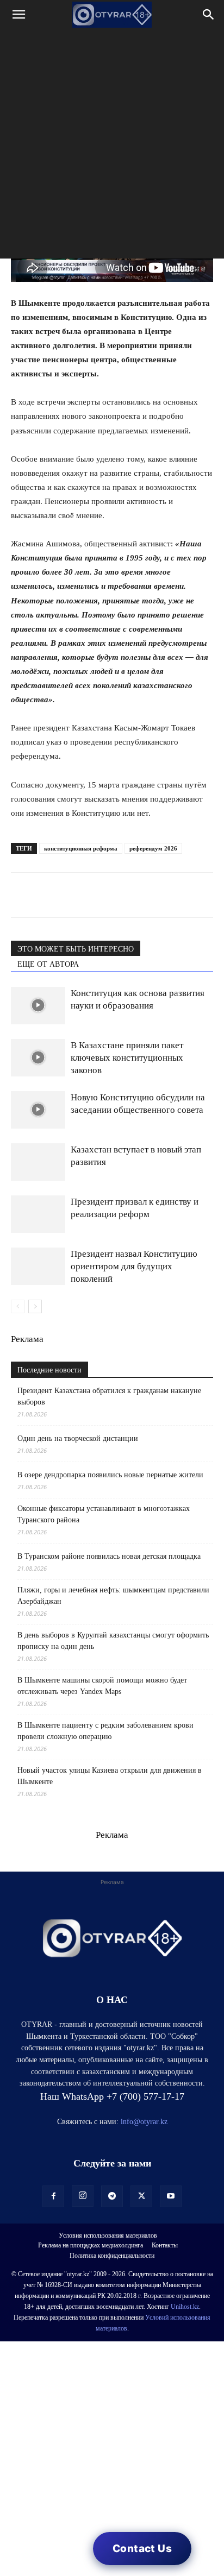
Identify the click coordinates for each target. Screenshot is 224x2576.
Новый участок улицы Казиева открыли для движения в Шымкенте (110, 1776)
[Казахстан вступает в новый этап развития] (38, 1162)
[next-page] (35, 1306)
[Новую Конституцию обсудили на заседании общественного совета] (38, 1110)
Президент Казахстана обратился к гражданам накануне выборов (109, 1396)
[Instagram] (83, 2196)
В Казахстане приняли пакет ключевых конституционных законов (127, 1058)
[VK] (72, 895)
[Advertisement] (112, 147)
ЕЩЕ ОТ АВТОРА (48, 964)
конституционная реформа (81, 848)
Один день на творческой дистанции (78, 1438)
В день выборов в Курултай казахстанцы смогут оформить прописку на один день (113, 1641)
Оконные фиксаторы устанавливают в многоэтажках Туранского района (104, 1514)
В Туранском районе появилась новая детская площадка (109, 1556)
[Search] (209, 15)
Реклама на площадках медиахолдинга (91, 2245)
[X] (122, 895)
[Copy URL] (147, 895)
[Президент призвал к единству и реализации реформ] (38, 1214)
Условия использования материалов (108, 2235)
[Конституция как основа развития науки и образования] (38, 1006)
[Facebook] (97, 895)
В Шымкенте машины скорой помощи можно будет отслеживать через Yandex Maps (102, 1686)
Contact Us (142, 2549)
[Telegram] (47, 895)
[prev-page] (18, 1306)
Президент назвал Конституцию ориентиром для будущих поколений (134, 1266)
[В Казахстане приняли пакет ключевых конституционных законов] (38, 1058)
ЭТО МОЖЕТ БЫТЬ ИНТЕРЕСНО (76, 949)
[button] (18, 15)
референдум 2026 (153, 848)
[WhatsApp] (22, 895)
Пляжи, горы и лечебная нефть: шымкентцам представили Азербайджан (113, 1596)
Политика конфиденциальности (112, 2256)
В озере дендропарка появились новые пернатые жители (110, 1475)
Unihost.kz (185, 2307)
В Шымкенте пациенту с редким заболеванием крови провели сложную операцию (105, 1731)
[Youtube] (171, 2196)
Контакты (165, 2245)
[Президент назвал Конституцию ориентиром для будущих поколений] (38, 1266)
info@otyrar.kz (144, 2122)
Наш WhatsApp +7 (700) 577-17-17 (112, 2096)
